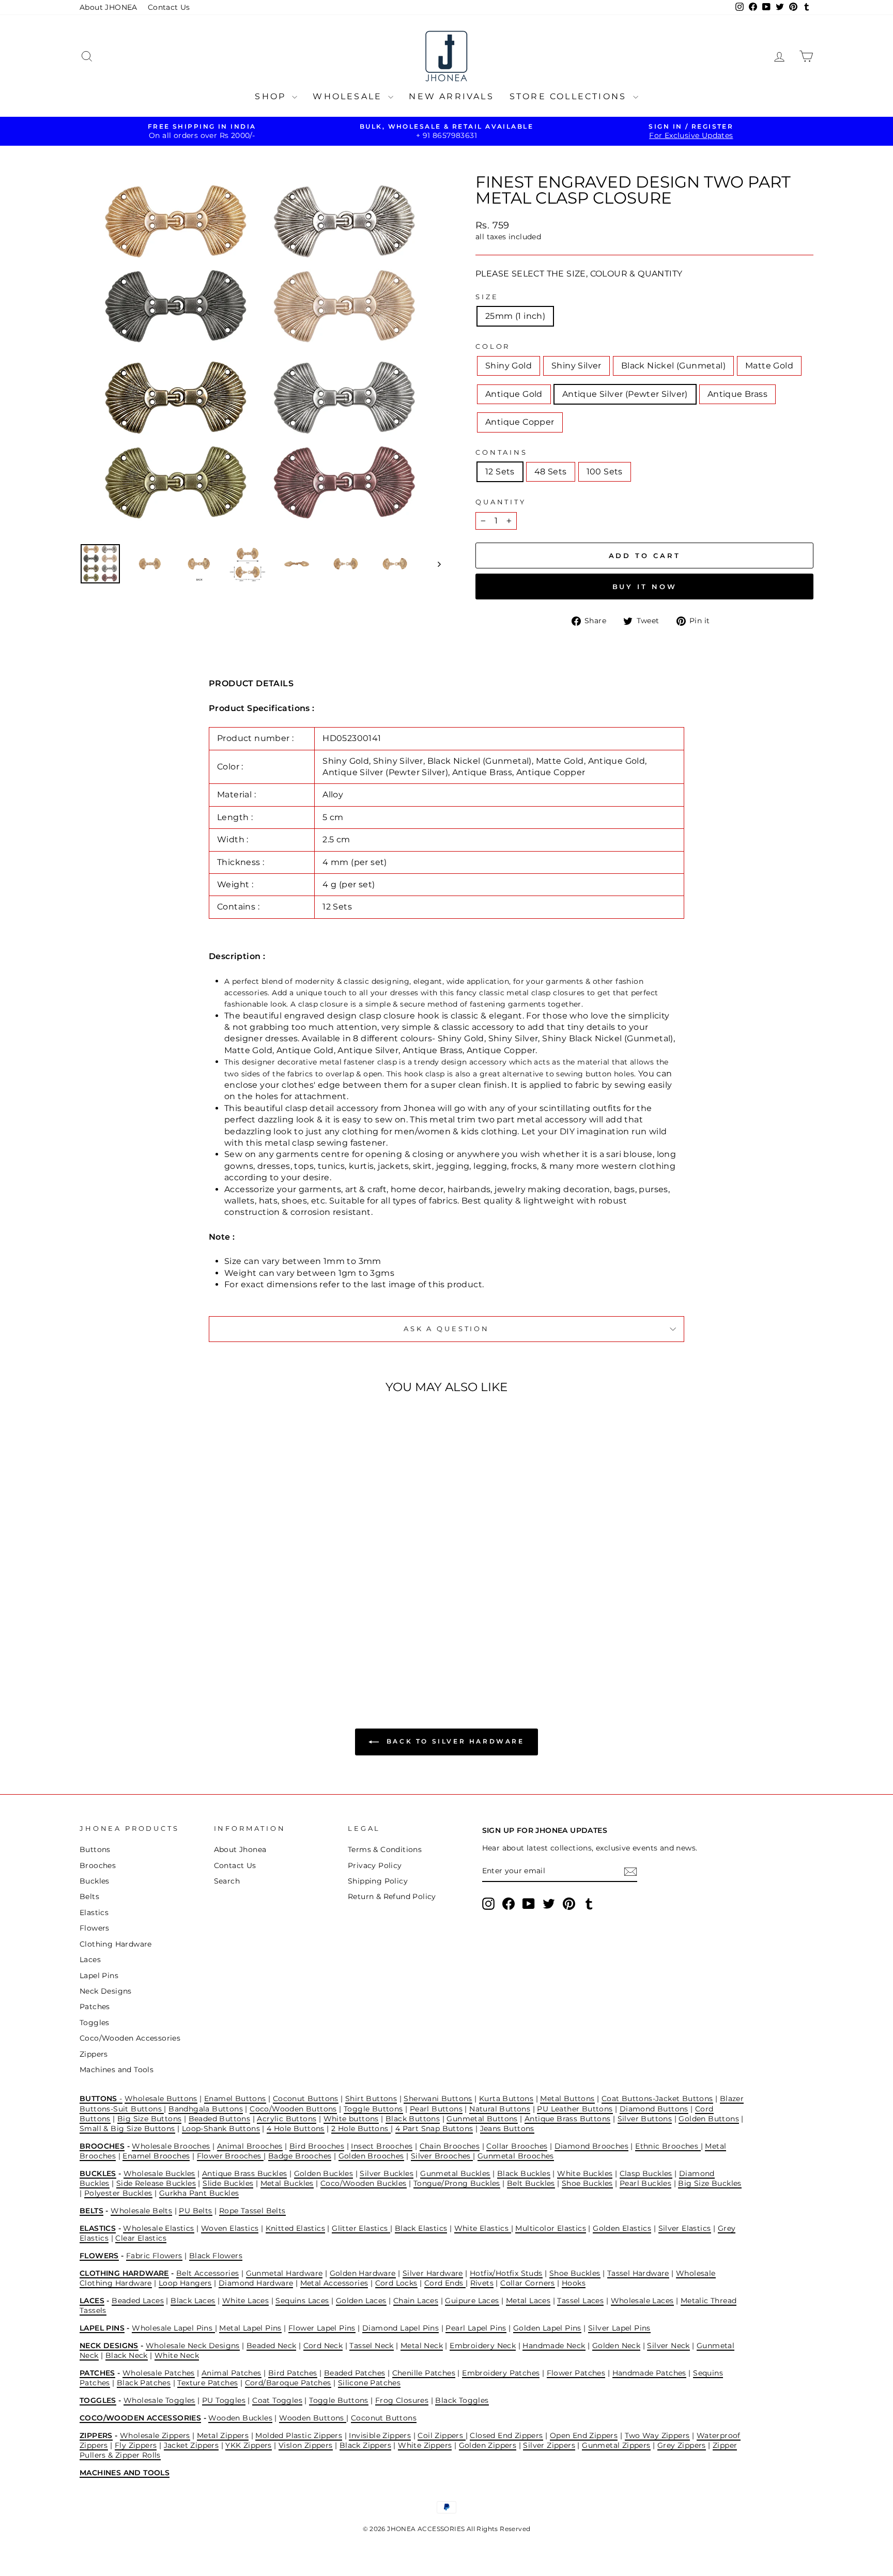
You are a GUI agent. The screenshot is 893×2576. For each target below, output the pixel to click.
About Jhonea (240, 1849)
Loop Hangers (185, 2283)
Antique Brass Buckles (244, 2173)
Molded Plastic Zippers (299, 2435)
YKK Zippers (248, 2445)
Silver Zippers (549, 2445)
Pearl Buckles (645, 2183)
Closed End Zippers (506, 2435)
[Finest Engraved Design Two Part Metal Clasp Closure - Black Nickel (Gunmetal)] (146, 1641)
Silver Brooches (442, 2156)
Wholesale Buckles (159, 2173)
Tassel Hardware (638, 2273)
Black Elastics (421, 2228)
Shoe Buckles (587, 2183)
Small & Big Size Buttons (127, 2128)
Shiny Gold (509, 366)
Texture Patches (207, 2383)
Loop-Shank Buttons (221, 2128)
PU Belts (195, 2211)
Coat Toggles (277, 2400)
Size (487, 297)
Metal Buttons (567, 2099)
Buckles (95, 1881)
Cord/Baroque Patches (288, 2383)
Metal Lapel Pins (250, 2328)
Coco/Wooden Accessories (130, 2038)
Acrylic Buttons (287, 2119)
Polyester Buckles (118, 2193)
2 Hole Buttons (361, 2128)
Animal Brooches (250, 2146)
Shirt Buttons (371, 2099)
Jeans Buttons (507, 2128)
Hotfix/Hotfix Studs (506, 2273)
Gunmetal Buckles (455, 2173)
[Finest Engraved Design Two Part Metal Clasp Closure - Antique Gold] (174, 1641)
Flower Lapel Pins (322, 2328)
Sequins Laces (302, 2301)
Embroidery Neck (483, 2346)
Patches (95, 2007)
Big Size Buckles (710, 2183)
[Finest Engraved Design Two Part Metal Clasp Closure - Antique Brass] (202, 1641)
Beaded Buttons (220, 2119)
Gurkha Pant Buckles (199, 2193)
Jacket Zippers (191, 2445)
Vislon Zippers (306, 2445)
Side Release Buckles (156, 2183)
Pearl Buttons (436, 2109)
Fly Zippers (136, 2445)
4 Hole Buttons (296, 2128)
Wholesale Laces (642, 2301)
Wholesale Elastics (158, 2228)
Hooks (574, 2283)
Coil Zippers (441, 2435)
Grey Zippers (682, 2445)
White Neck (177, 2355)
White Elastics (483, 2228)
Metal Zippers (223, 2435)
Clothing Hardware (116, 1944)
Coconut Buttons (306, 2099)
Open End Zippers (584, 2435)
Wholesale (349, 96)
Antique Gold (514, 394)
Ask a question (446, 1329)
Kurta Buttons (506, 2099)
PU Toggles (224, 2400)
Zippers (94, 2054)
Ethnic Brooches (668, 2146)
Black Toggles (462, 2400)
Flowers (95, 1928)
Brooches (98, 1865)
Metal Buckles (287, 2183)
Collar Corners (528, 2283)
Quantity (501, 502)
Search (227, 1881)
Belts (89, 1896)
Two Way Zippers (657, 2435)
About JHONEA (109, 7)
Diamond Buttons (654, 2109)
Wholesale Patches (159, 2373)
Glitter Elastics (361, 2228)
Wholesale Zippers (155, 2435)
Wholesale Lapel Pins (173, 2328)
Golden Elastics (622, 2228)
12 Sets (500, 472)
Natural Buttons (500, 2109)
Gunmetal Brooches (516, 2156)
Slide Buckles (228, 2183)
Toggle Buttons (373, 2109)
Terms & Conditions (385, 1849)
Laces (90, 1960)
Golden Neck (616, 2346)
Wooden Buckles (240, 2418)
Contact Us (169, 7)
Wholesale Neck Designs (193, 2346)
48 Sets (551, 472)
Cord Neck (323, 2346)
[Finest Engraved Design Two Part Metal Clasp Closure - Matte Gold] (160, 1641)
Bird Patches (293, 2373)
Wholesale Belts (141, 2211)
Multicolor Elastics (551, 2228)
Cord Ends (445, 2283)
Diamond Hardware (256, 2283)
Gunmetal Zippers (616, 2445)
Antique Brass (737, 394)
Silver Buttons (645, 2119)
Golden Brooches (371, 2156)
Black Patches (144, 2383)
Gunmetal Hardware (284, 2273)
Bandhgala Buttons (206, 2109)
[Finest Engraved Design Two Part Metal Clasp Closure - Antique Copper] (216, 1641)
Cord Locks (396, 2283)
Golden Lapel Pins (547, 2328)
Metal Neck (422, 2346)
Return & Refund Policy (392, 1896)
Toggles (95, 2023)
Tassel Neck (371, 2346)
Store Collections (570, 96)
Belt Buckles (531, 2183)
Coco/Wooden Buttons (293, 2109)
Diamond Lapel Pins (401, 2328)
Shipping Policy (378, 1881)
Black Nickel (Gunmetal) (673, 366)
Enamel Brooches (156, 2156)
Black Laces (193, 2301)
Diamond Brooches (591, 2146)
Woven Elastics (230, 2228)
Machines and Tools (117, 2070)
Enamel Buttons (235, 2099)
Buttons (95, 1849)
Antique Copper (520, 422)
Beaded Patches (355, 2373)
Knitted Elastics (295, 2228)
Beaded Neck (271, 2346)
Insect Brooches (382, 2146)
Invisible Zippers (380, 2435)
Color (493, 346)
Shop (272, 96)
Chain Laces (416, 2301)
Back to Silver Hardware (453, 1742)
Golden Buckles (324, 2173)
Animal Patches (232, 2373)
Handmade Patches (649, 2373)
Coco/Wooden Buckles (364, 2183)
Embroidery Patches (501, 2373)
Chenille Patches (424, 2373)
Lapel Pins (99, 1976)
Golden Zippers (488, 2445)
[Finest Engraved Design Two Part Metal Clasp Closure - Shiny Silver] (132, 1641)
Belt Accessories (207, 2273)
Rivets (482, 2283)
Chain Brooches (450, 2146)
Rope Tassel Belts (252, 2211)
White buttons (351, 2119)
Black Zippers (365, 2445)
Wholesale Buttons (161, 2099)
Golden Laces (361, 2301)
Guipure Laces (472, 2301)
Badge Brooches (300, 2156)
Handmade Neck (554, 2346)
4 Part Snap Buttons (434, 2128)
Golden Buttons (709, 2119)
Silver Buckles (387, 2173)
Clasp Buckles (646, 2173)
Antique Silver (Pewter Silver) (625, 394)
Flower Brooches (230, 2156)
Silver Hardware (433, 2273)
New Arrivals (451, 96)
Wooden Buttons (313, 2418)
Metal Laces (528, 2301)
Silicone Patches (369, 2383)
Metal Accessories (334, 2283)
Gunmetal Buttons (482, 2119)
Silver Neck (668, 2346)
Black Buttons (413, 2119)
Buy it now (645, 587)
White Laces (245, 2301)
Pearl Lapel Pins (476, 2328)
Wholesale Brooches (171, 2146)
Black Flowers (216, 2256)
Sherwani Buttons (438, 2099)
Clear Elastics (141, 2238)
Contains (502, 452)
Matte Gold (769, 366)
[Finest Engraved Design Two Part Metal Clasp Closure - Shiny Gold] (118, 1641)
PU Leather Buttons (575, 2109)
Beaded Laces (138, 2301)
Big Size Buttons (149, 2119)
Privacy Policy (375, 1865)
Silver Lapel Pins (619, 2328)
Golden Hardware (363, 2273)
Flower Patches (576, 2373)
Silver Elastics (685, 2228)
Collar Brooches (517, 2146)
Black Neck (127, 2355)
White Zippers (425, 2445)
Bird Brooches (317, 2146)
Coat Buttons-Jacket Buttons (657, 2099)
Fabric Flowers (154, 2256)
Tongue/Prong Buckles (457, 2183)
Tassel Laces (580, 2301)
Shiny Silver (576, 366)
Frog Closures (402, 2400)
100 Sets (605, 472)
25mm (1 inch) (515, 316)
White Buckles (585, 2173)
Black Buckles (524, 2173)
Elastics (94, 1912)
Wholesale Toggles (159, 2400)
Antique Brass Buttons (567, 2119)
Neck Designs (106, 1991)
